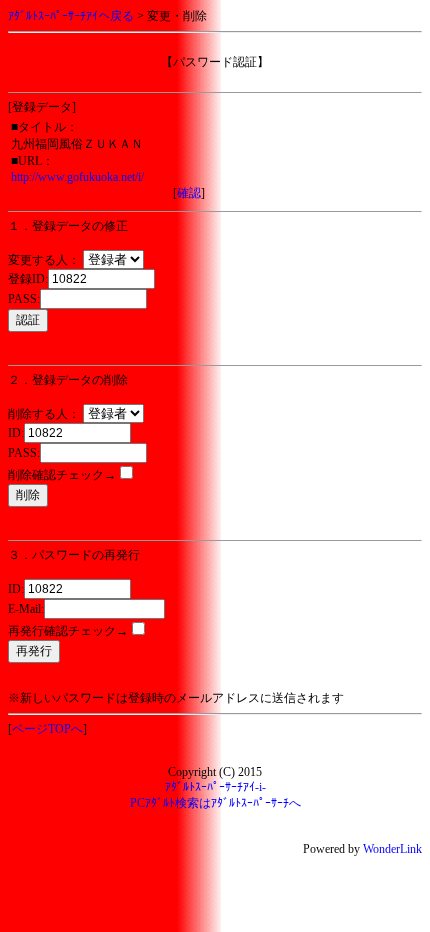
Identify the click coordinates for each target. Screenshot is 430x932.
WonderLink (392, 849)
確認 (189, 193)
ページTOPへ (47, 729)
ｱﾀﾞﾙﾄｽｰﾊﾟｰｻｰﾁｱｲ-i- (215, 787)
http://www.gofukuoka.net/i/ (77, 177)
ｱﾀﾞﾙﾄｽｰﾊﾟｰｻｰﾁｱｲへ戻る (71, 16)
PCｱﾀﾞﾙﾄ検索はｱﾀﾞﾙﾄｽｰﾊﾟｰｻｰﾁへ (215, 803)
